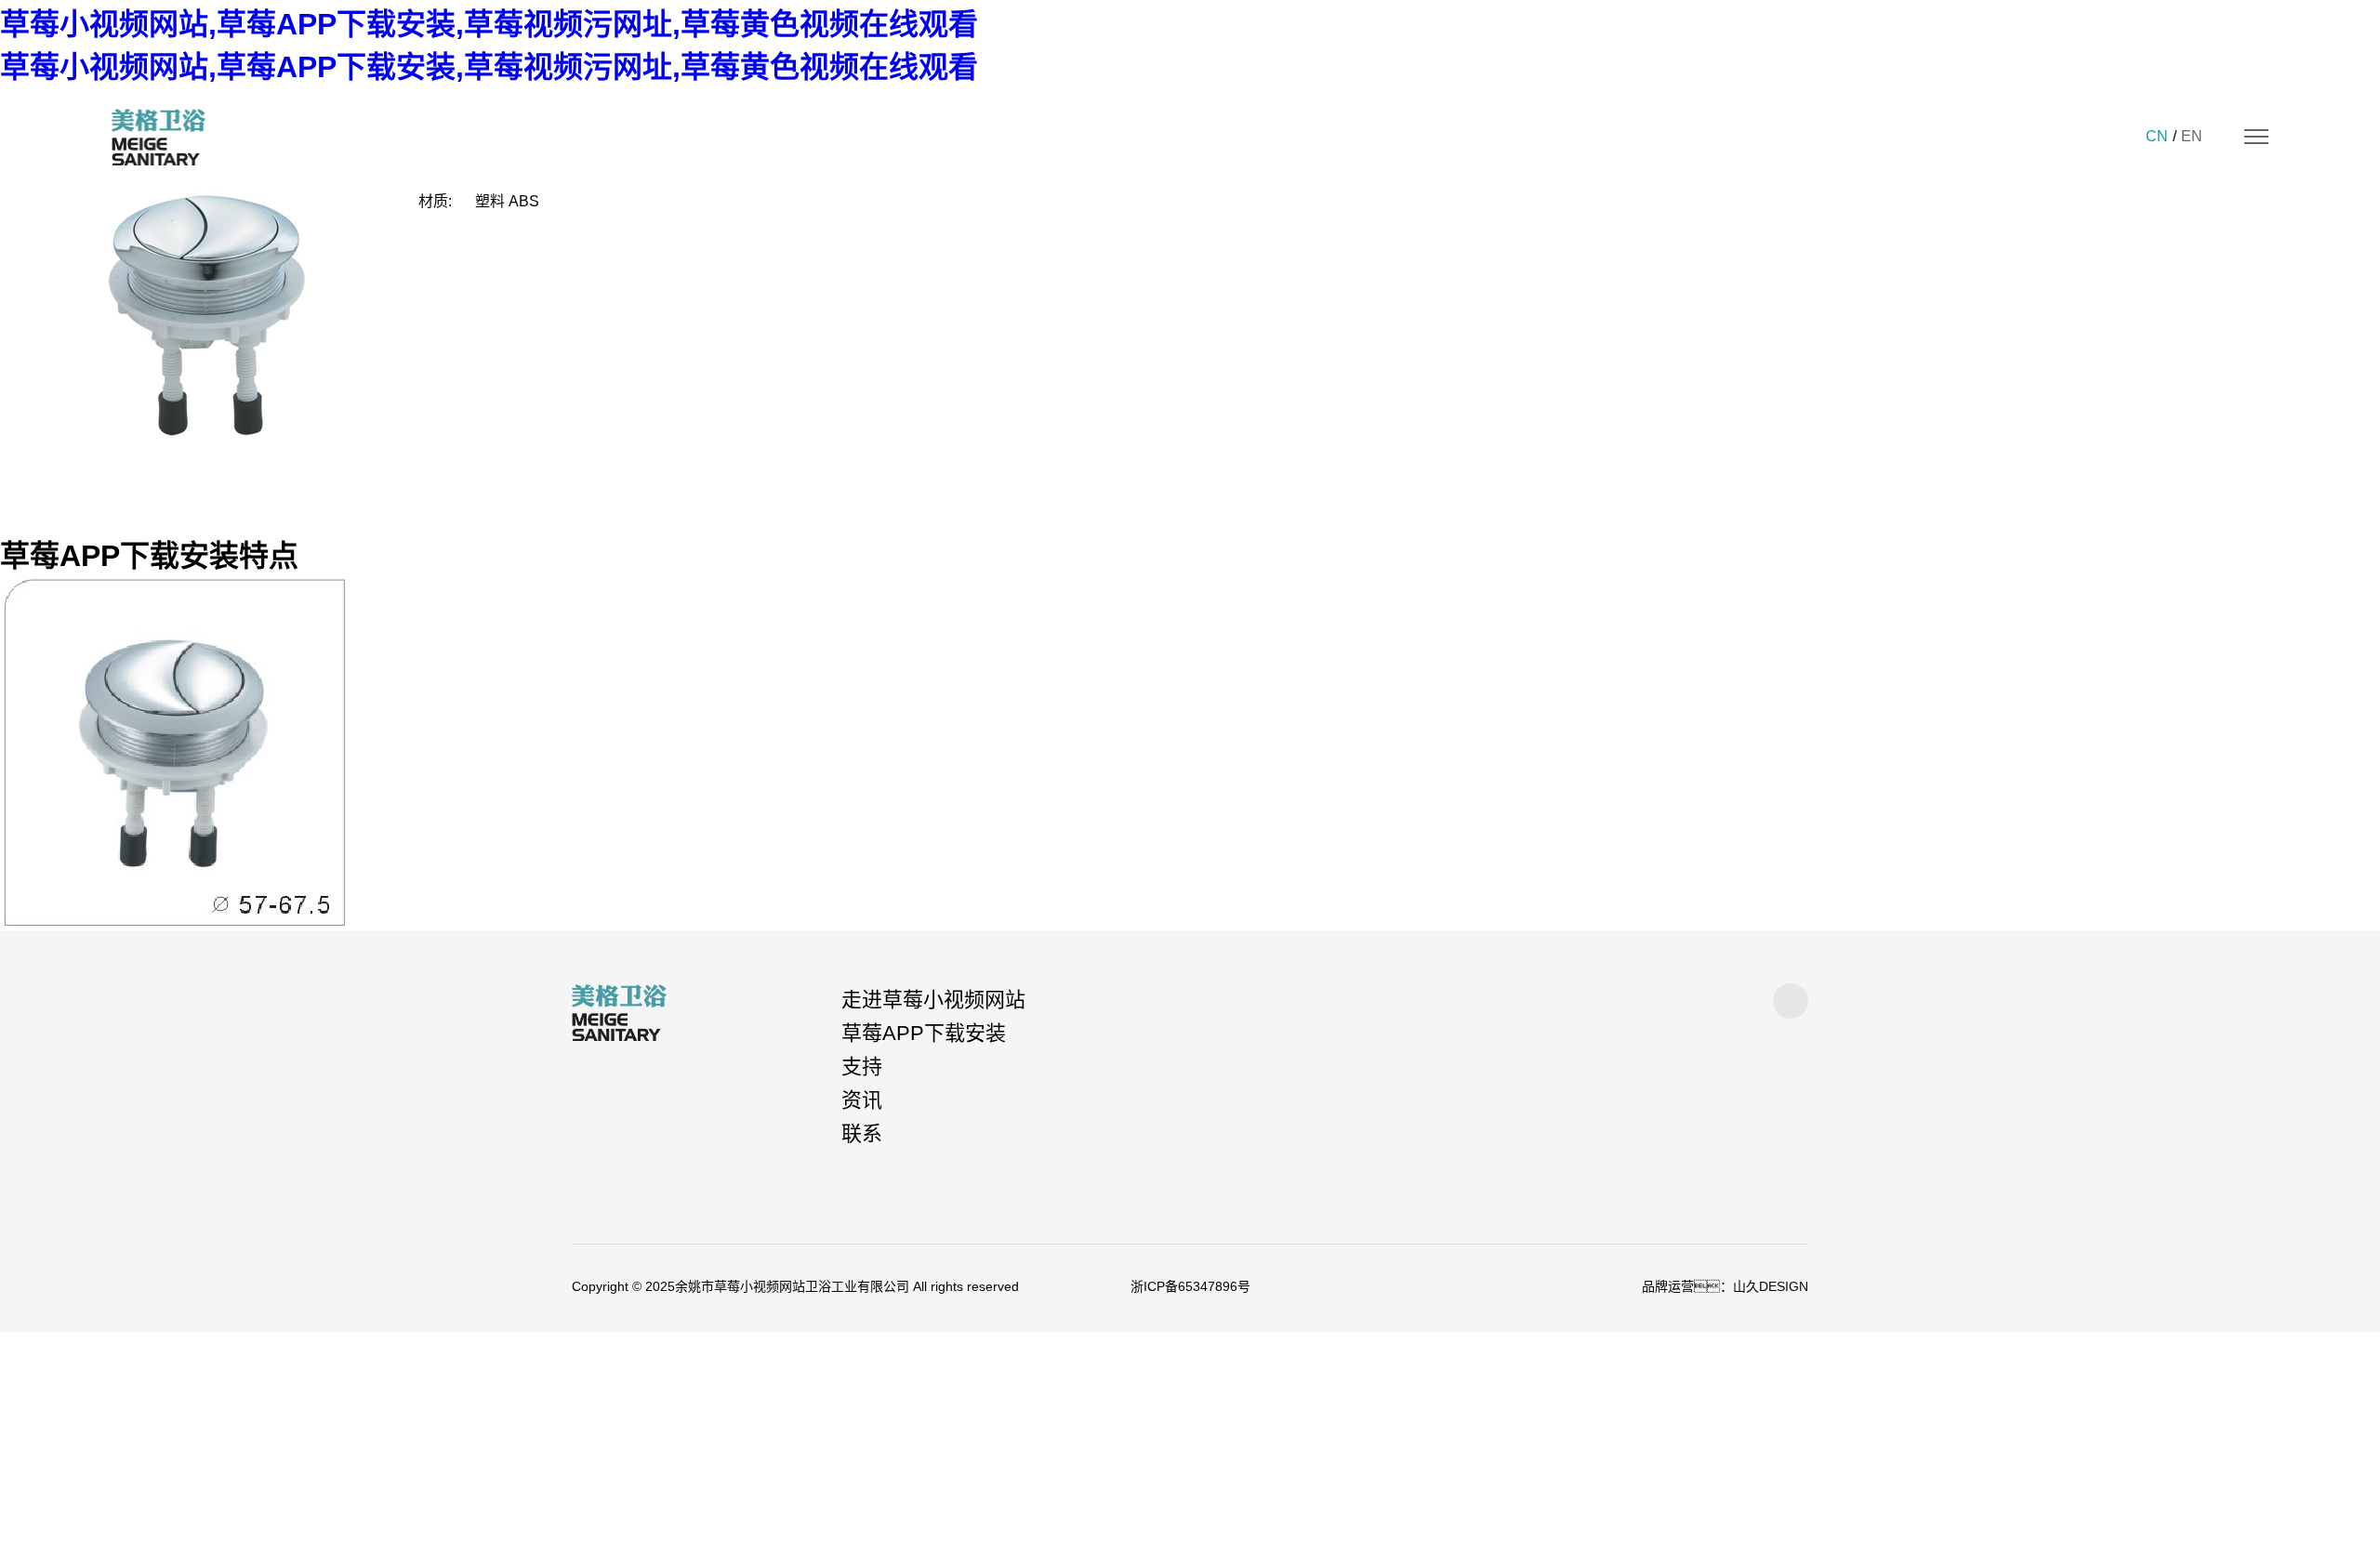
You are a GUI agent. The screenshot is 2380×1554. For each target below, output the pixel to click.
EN (2192, 136)
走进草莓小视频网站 (933, 1000)
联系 (862, 1133)
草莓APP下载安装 (924, 1033)
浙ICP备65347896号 (1190, 1286)
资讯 (862, 1100)
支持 (862, 1067)
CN (2157, 136)
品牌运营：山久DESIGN (1725, 1286)
